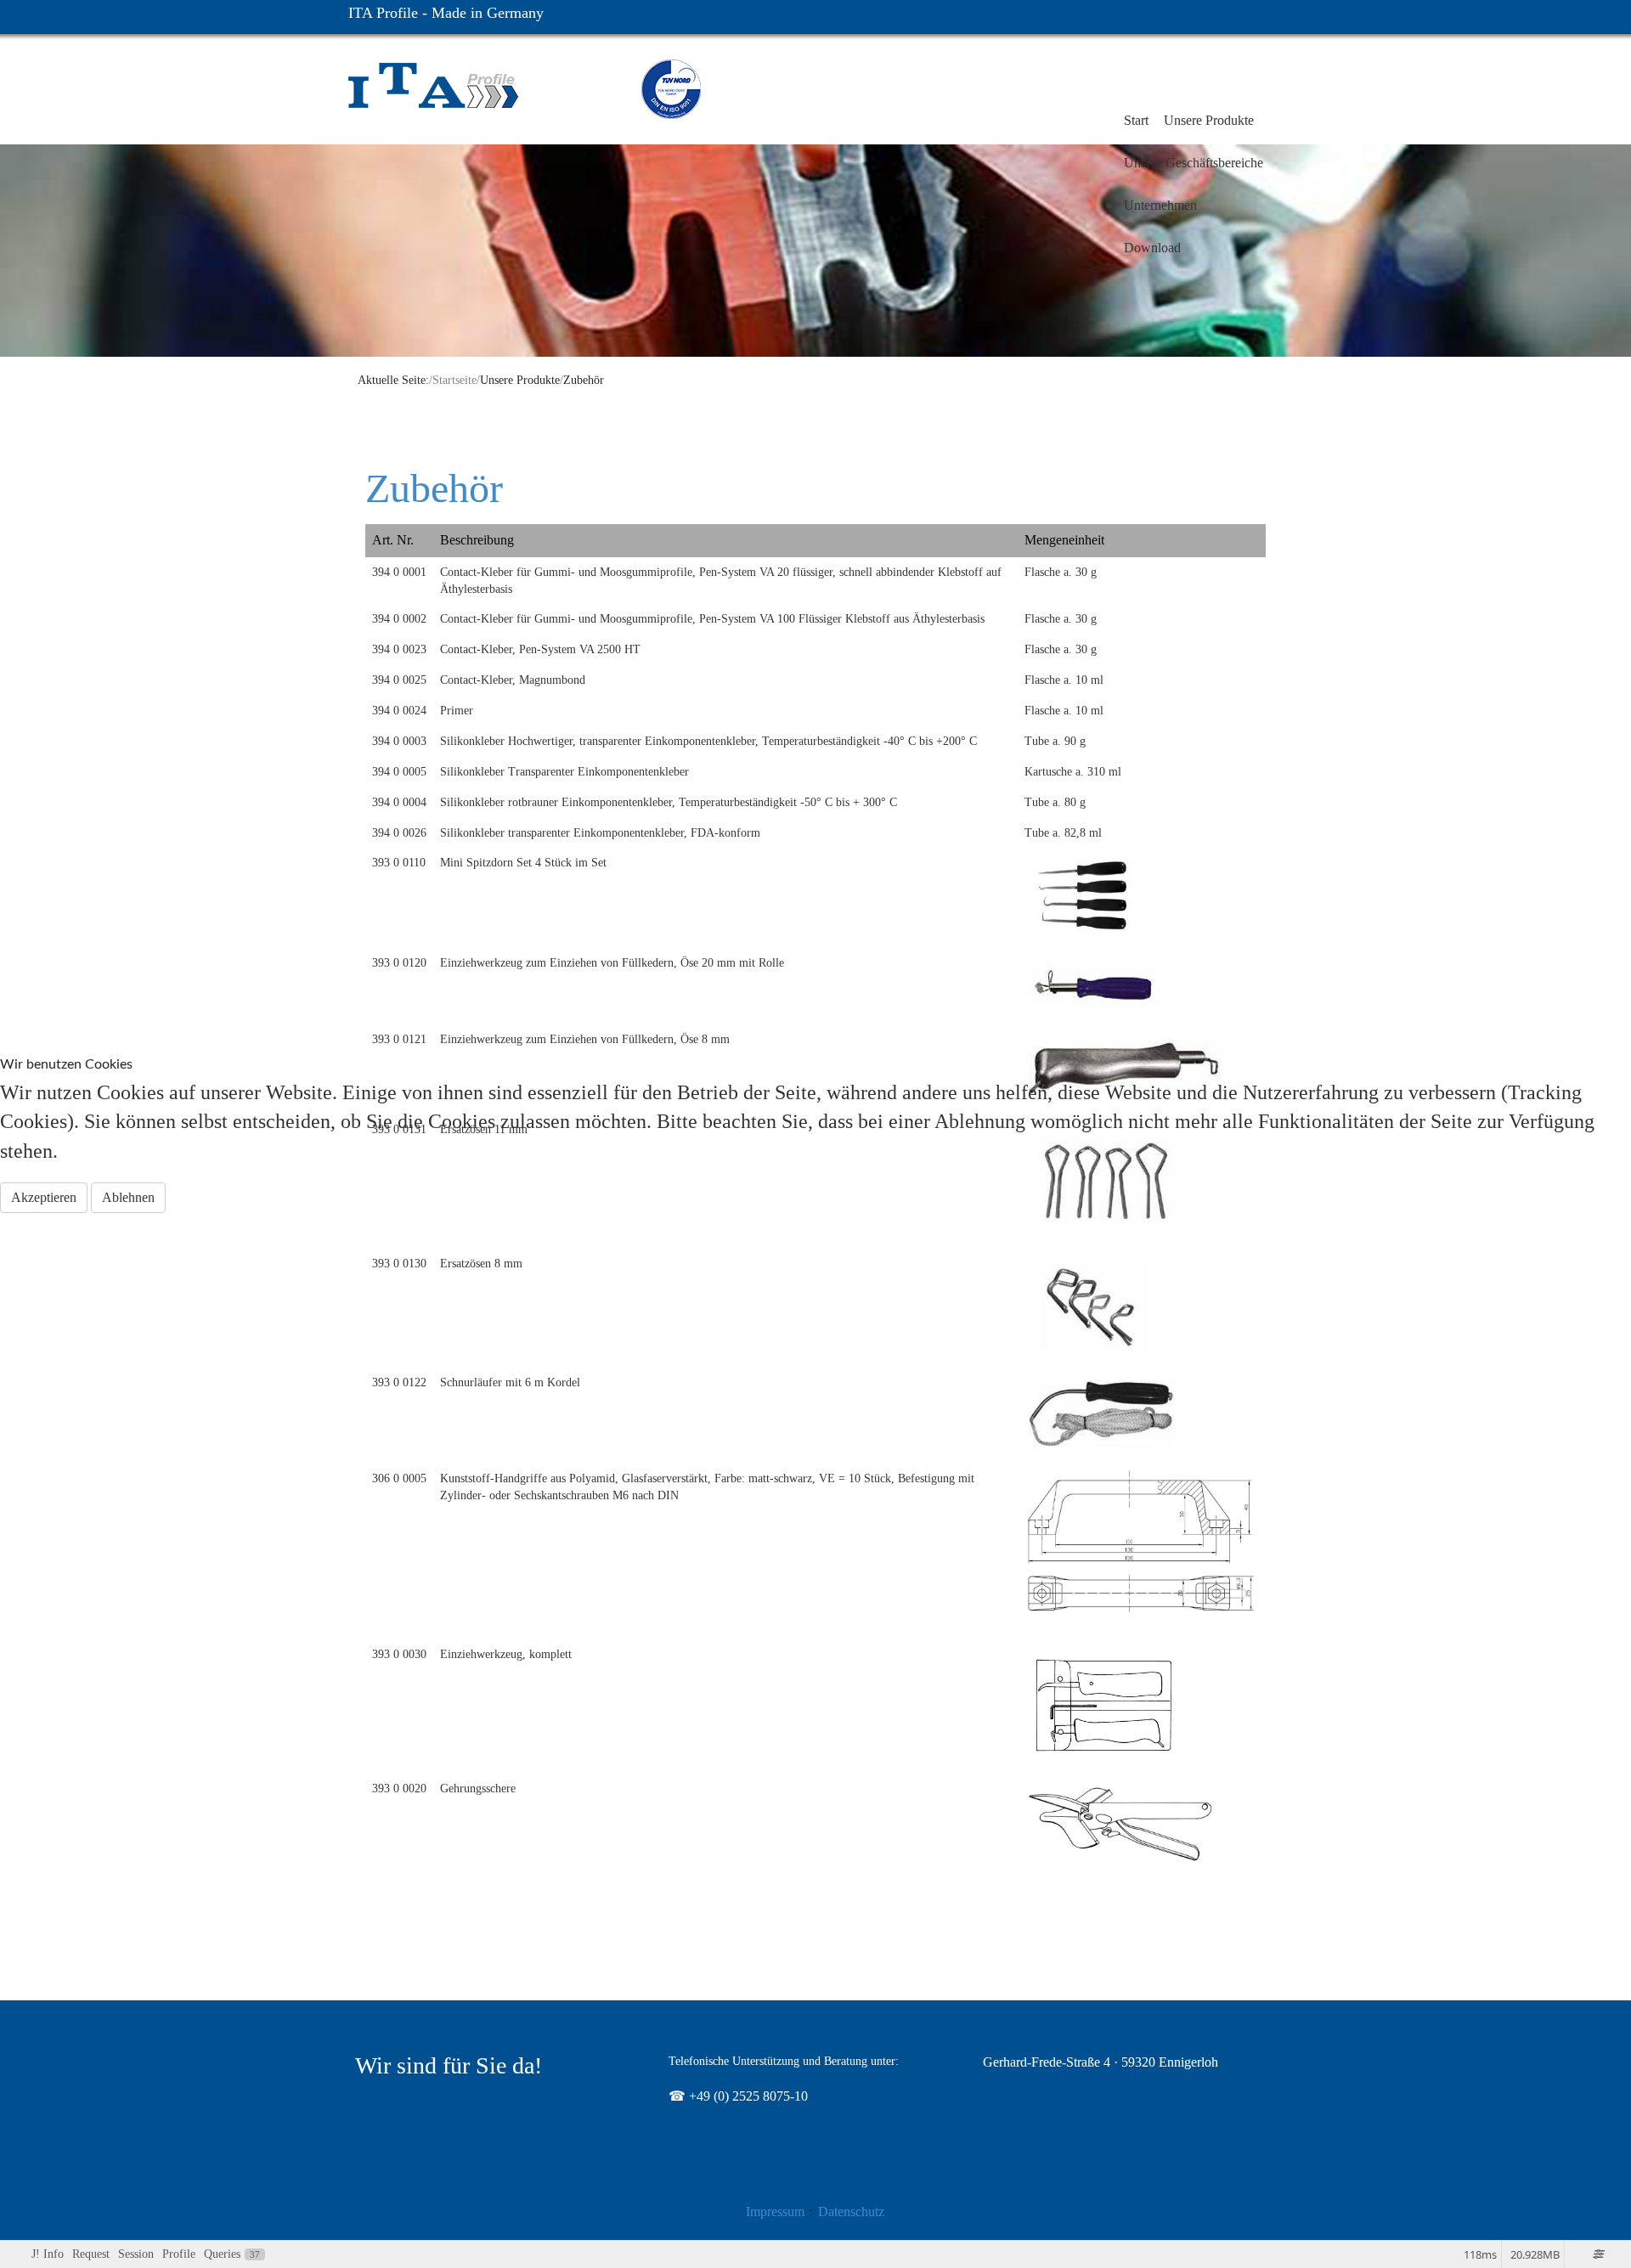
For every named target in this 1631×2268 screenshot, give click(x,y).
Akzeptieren (44, 1197)
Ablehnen (128, 1197)
